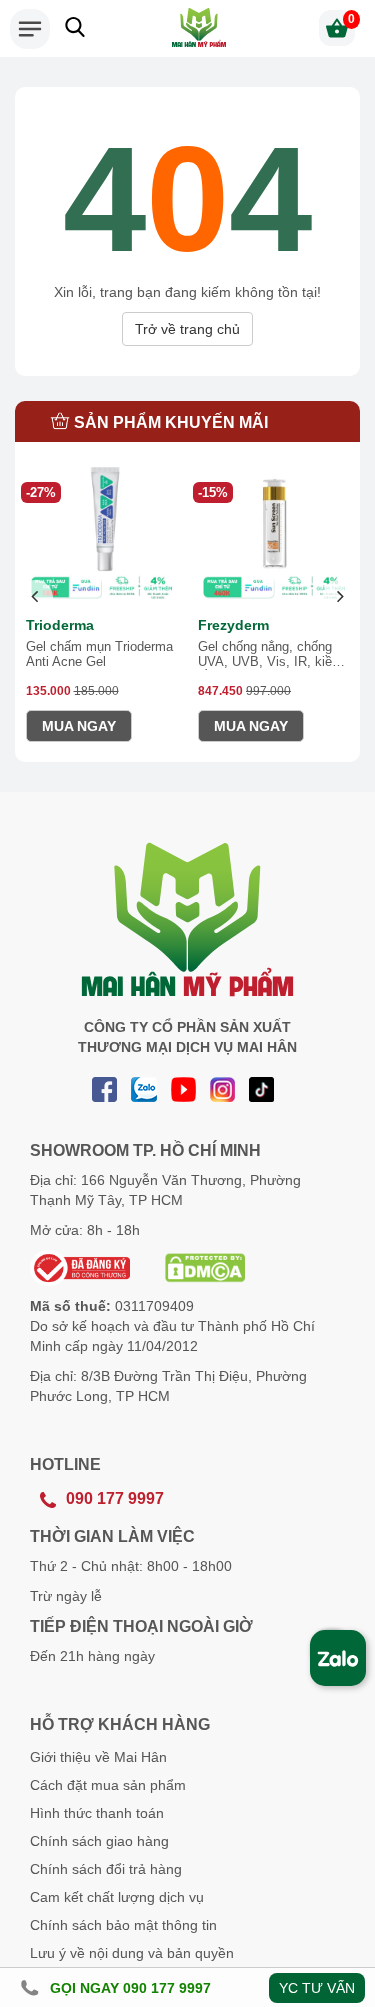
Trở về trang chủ (187, 329)
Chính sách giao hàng (99, 1841)
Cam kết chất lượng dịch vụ (117, 1897)
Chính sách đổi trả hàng (106, 1869)
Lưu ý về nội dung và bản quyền (132, 1953)
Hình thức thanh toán (97, 1813)
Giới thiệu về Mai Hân (98, 1757)
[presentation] (35, 597)
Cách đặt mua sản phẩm (108, 1785)
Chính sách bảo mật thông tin (123, 1925)
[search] (75, 27)
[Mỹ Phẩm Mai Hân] (199, 27)
